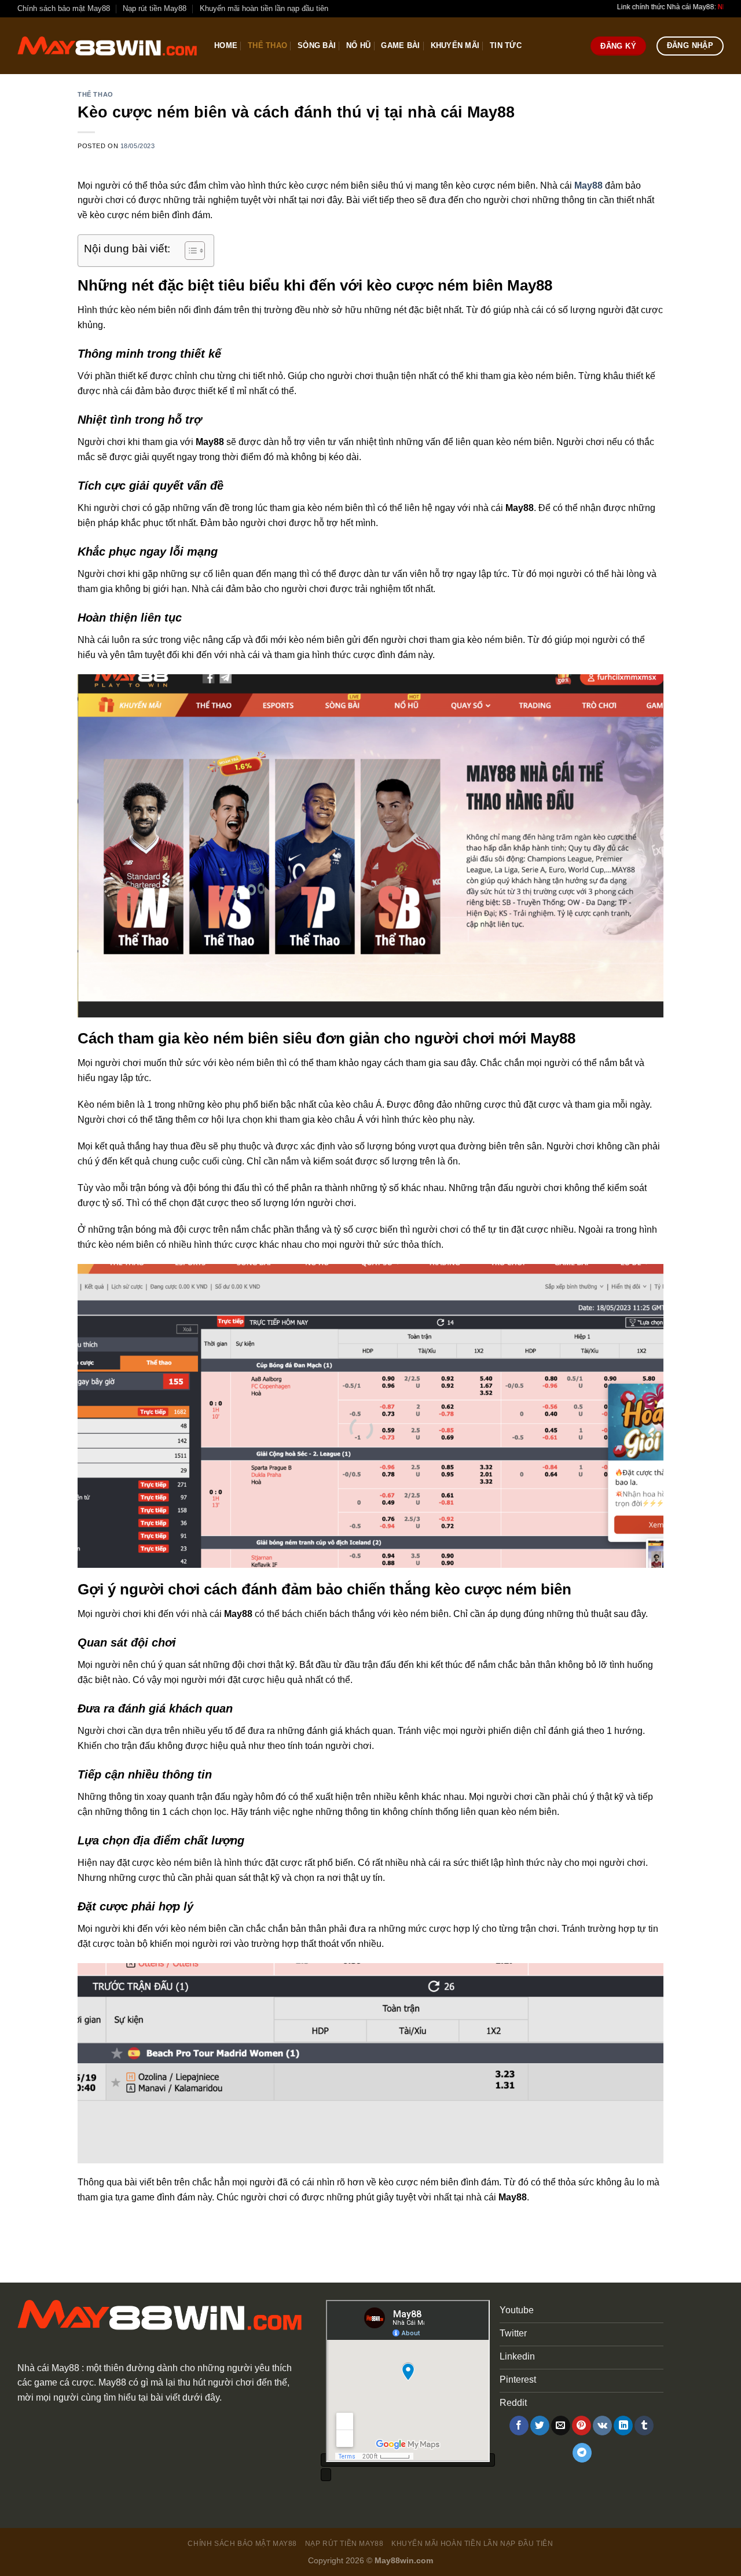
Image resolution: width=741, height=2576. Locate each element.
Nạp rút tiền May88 (155, 8)
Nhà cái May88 (48, 2368)
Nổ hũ (358, 45)
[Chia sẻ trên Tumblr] (644, 2426)
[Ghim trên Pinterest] (582, 2426)
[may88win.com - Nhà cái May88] (107, 46)
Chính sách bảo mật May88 (64, 8)
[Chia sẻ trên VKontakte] (602, 2426)
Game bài (400, 45)
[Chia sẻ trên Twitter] (540, 2426)
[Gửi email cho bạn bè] (561, 2426)
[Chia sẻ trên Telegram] (582, 2453)
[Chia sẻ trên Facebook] (519, 2426)
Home (226, 45)
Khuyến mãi (455, 45)
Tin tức (506, 45)
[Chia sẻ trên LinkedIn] (623, 2426)
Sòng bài (317, 45)
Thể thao (267, 45)
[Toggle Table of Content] (189, 251)
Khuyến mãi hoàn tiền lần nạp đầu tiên (264, 8)
